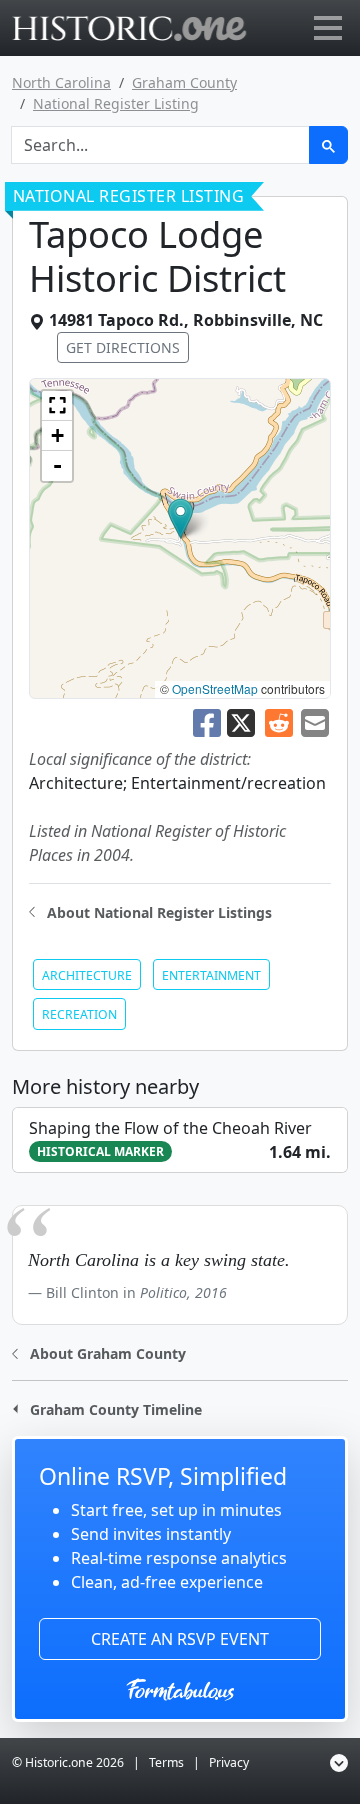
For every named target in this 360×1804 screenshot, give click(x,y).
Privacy (229, 1762)
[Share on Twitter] (243, 721)
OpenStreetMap (215, 688)
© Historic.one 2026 (68, 1762)
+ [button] (57, 435)
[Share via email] (315, 721)
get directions (123, 347)
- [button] (57, 465)
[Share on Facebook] (207, 721)
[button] (180, 518)
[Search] (328, 145)
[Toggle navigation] (328, 28)
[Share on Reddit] (279, 721)
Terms (166, 1762)
